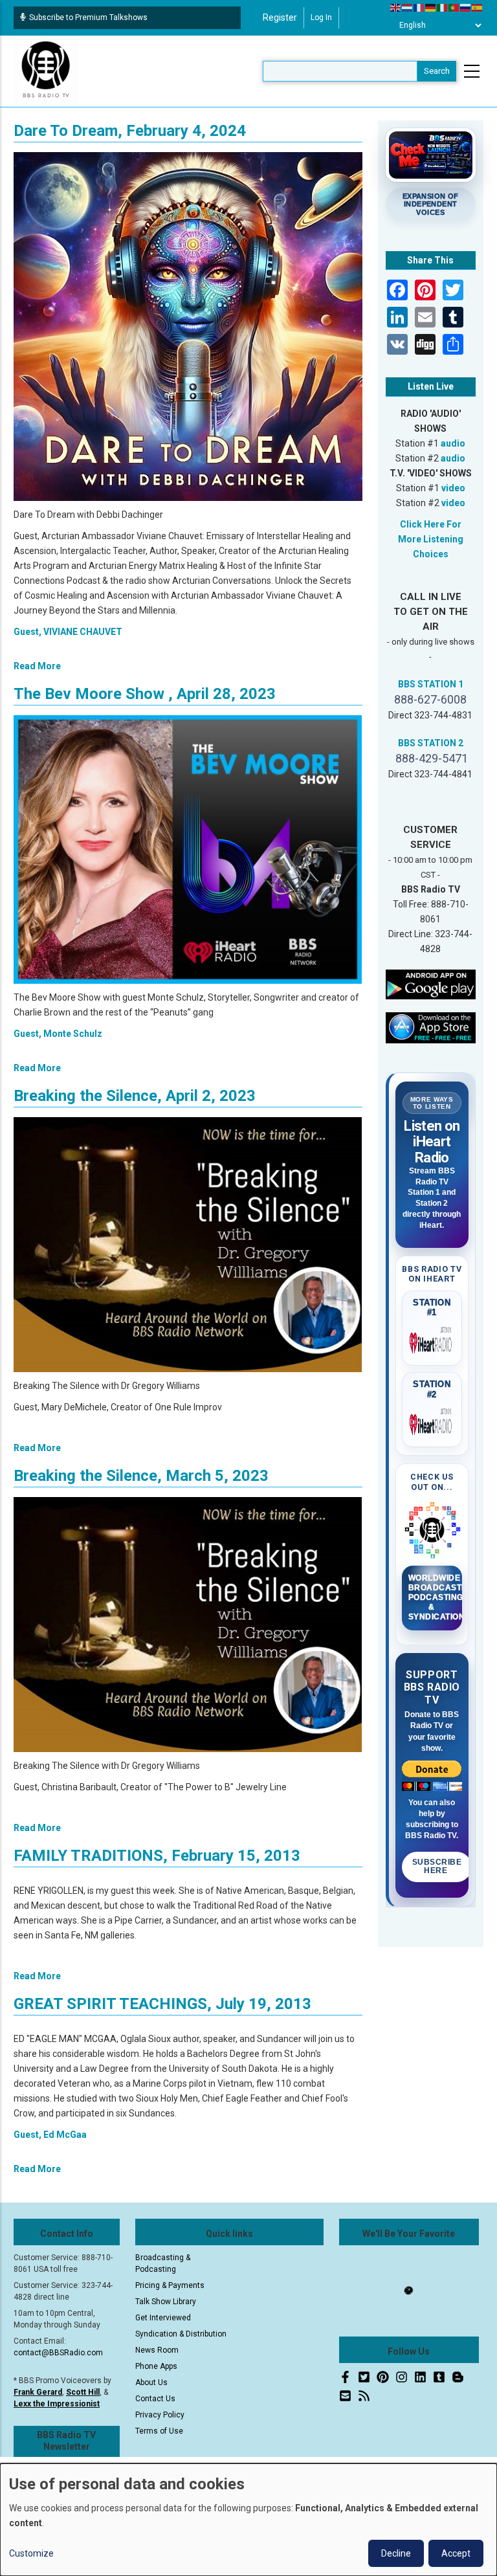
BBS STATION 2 (431, 743)
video (453, 488)
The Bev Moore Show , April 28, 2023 (145, 694)
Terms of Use (159, 2431)
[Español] (478, 7)
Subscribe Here (437, 1867)
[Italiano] (443, 7)
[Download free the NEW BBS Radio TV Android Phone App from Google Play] (431, 984)
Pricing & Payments (170, 2285)
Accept (456, 2553)
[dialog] (248, 2520)
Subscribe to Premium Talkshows (88, 17)
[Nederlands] (408, 7)
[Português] (454, 7)
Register (280, 17)
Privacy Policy (160, 2415)
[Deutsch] (431, 7)
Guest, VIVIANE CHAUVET (68, 632)
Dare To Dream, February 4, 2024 (130, 131)
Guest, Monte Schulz (58, 1034)
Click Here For (431, 524)
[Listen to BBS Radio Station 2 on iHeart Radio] (432, 1422)
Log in (321, 17)
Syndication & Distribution (181, 2334)
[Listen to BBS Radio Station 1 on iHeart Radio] (432, 1340)
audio (453, 443)
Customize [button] (31, 2553)
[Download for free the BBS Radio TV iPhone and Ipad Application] (431, 1027)
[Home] (46, 71)
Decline (396, 2553)
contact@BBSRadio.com (58, 2353)
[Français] (419, 7)
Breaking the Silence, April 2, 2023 (135, 1096)
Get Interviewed (163, 2318)
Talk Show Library (166, 2302)
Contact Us (155, 2399)
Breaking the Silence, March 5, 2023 (141, 1476)
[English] (396, 7)
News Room (157, 2350)
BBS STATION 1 (431, 684)
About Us (151, 2382)
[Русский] (466, 7)
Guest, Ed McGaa (50, 2135)
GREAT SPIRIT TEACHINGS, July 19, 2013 (162, 2004)
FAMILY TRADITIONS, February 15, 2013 (157, 1856)
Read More (37, 666)
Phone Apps (156, 2366)
